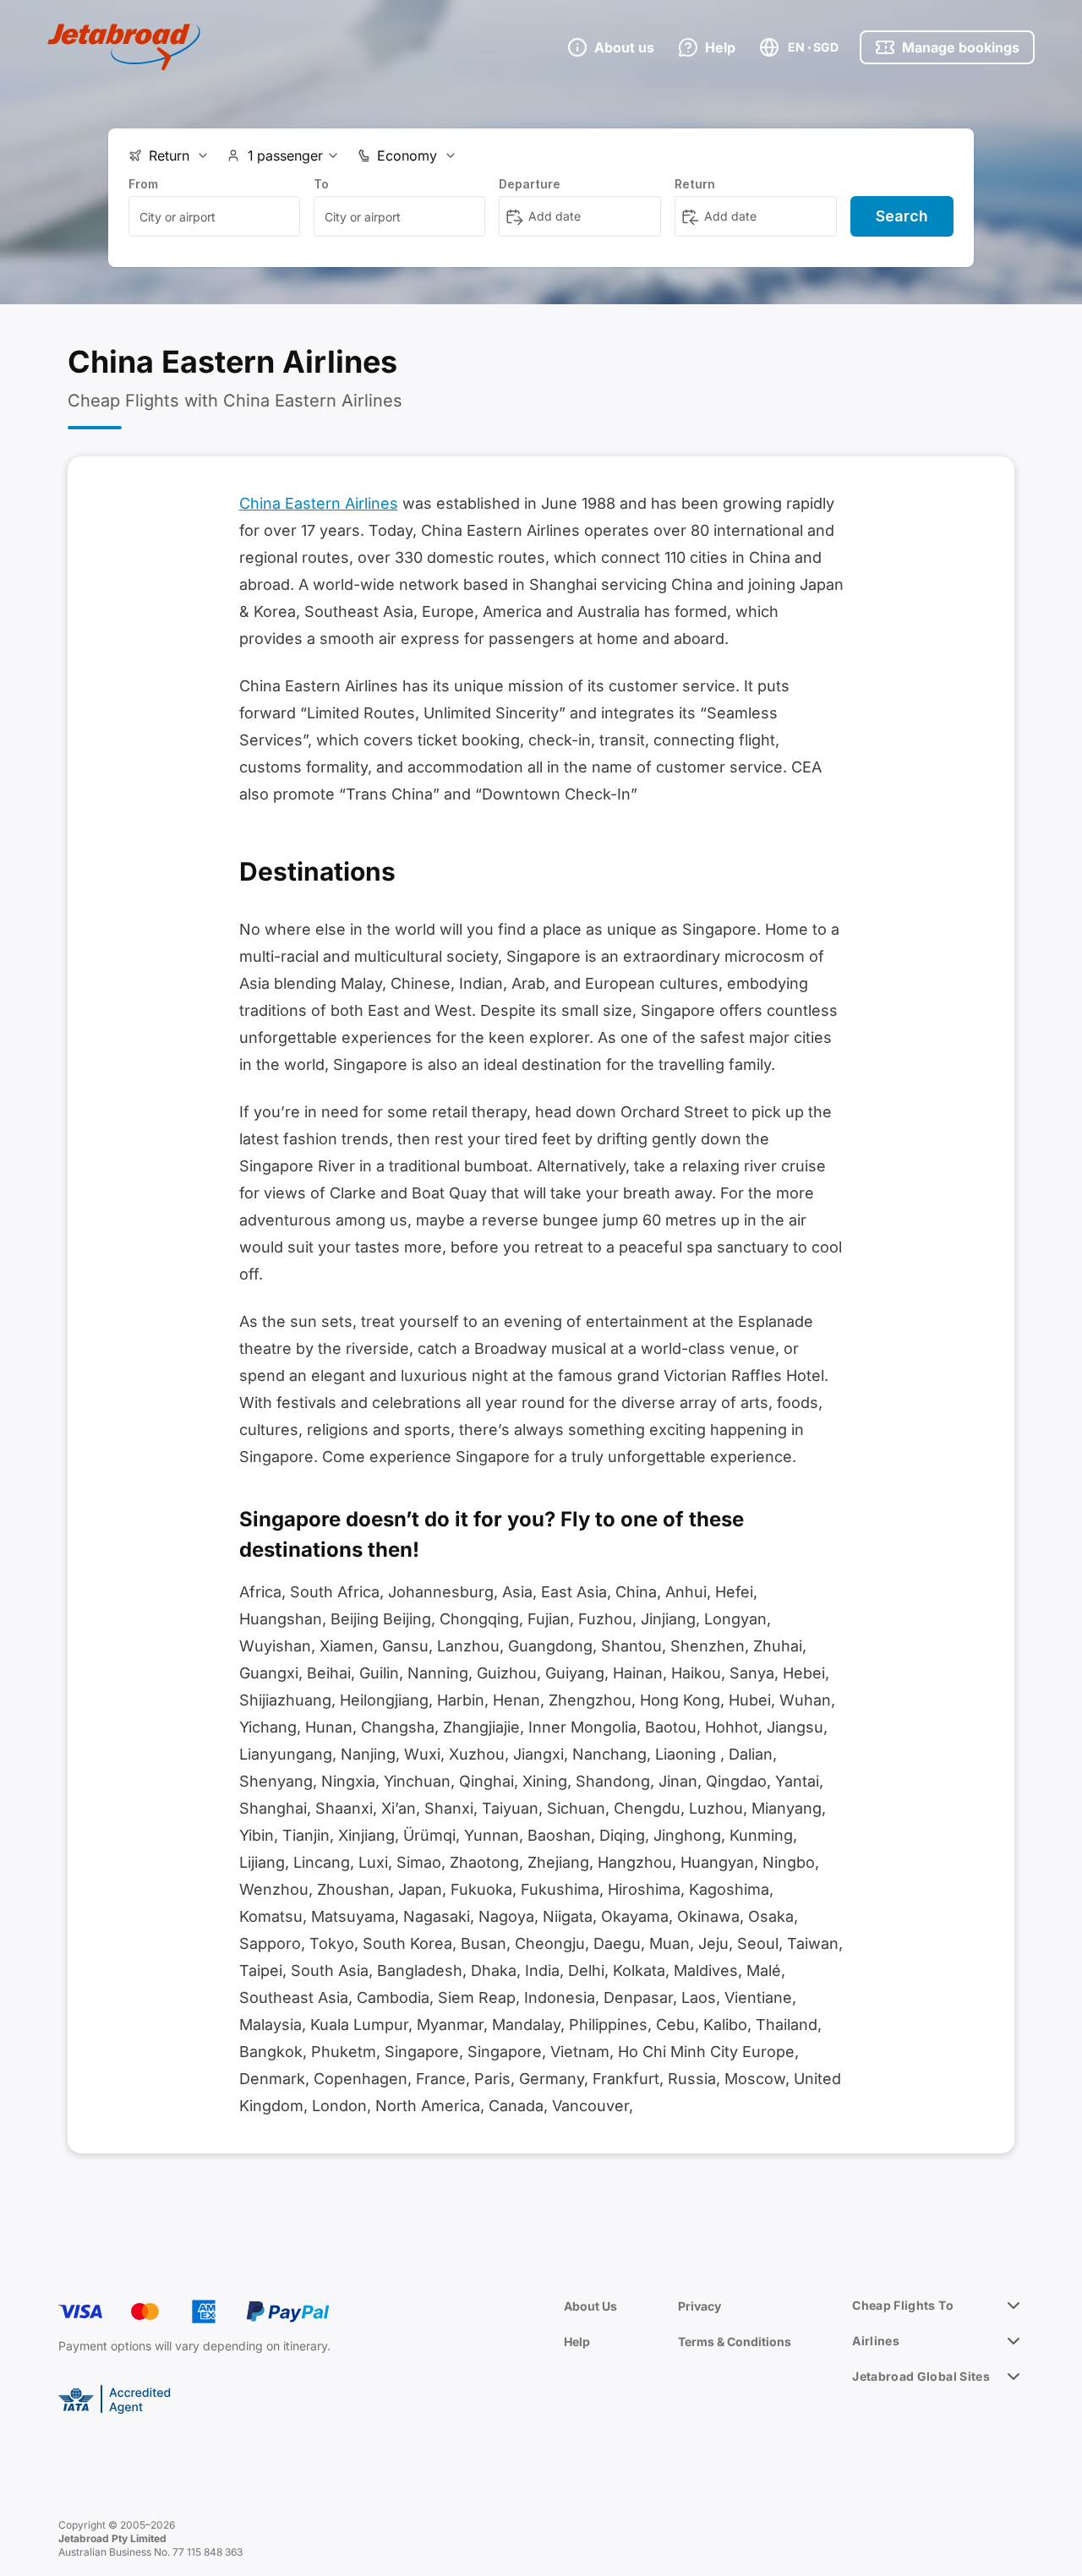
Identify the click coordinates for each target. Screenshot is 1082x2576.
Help (577, 2341)
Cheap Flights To (903, 2305)
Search (902, 216)
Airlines (876, 2341)
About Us (590, 2306)
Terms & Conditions (735, 2341)
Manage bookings (961, 47)
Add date (555, 216)
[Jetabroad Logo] (124, 47)
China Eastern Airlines (319, 503)
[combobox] (214, 216)
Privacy (699, 2306)
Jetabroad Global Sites (921, 2376)
